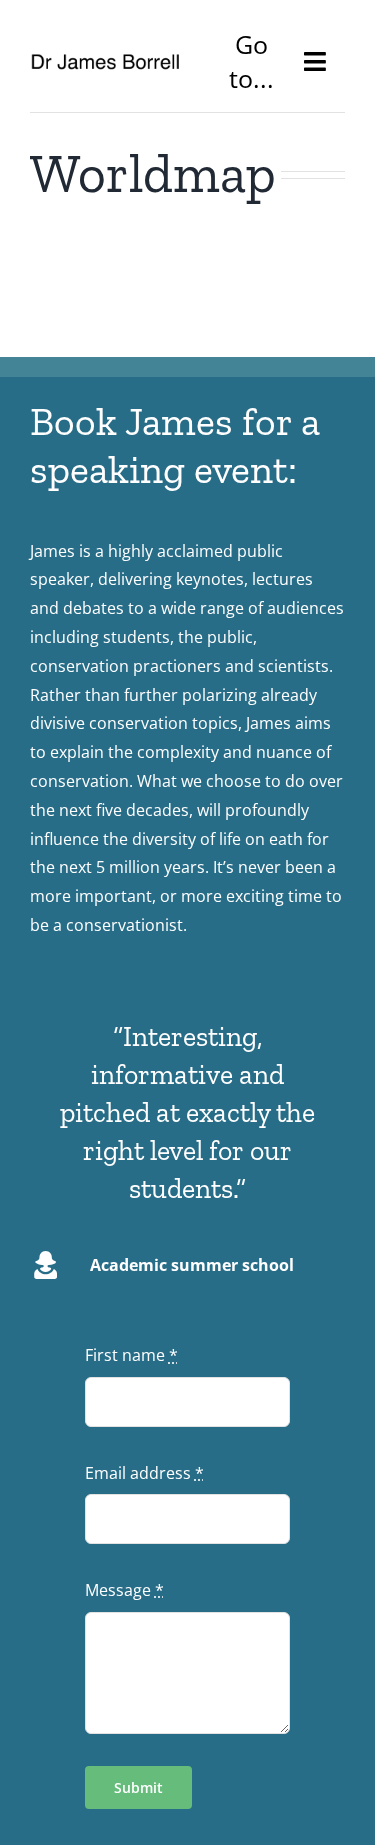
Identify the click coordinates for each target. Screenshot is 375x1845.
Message (124, 1590)
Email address (144, 1473)
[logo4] (105, 61)
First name (131, 1355)
